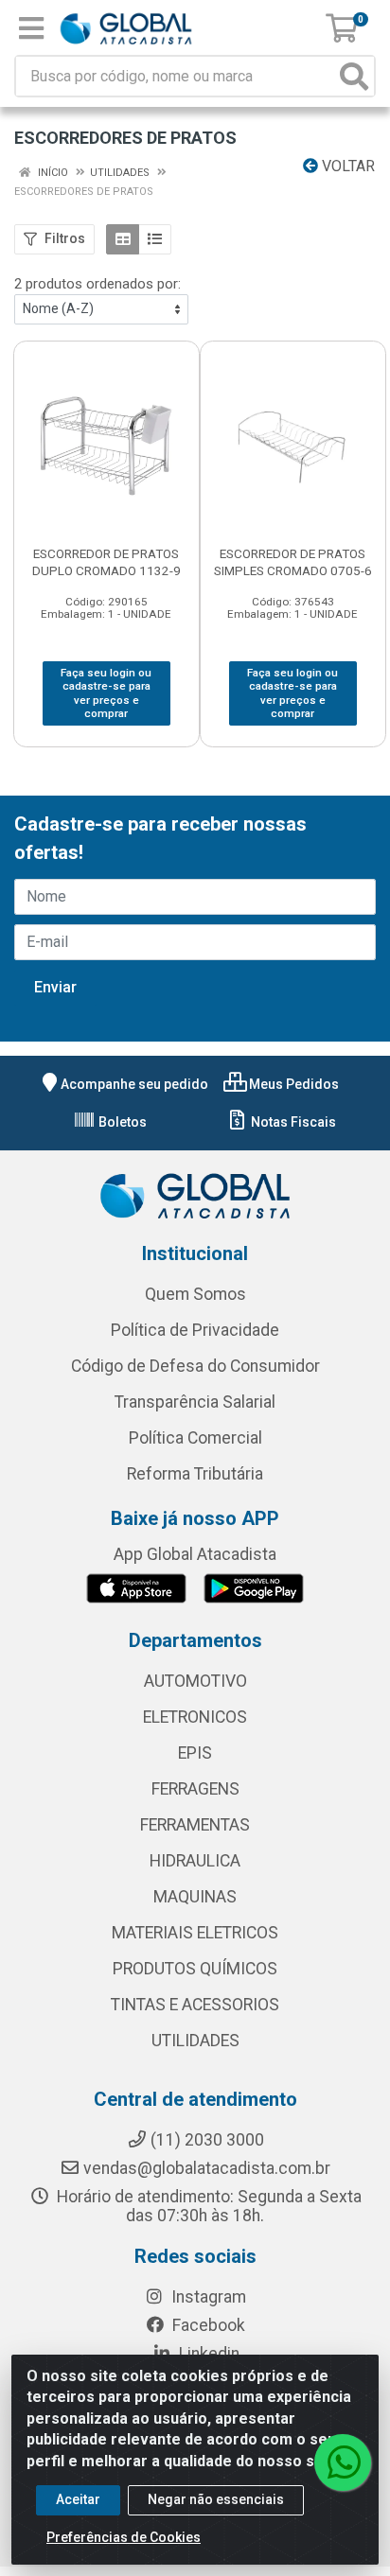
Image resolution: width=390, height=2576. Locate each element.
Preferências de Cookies (124, 2537)
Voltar (346, 166)
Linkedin (207, 2354)
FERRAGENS (195, 1789)
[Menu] (31, 28)
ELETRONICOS (195, 1717)
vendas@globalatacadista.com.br (207, 2168)
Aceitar (78, 2499)
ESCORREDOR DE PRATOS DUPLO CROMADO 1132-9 (106, 561)
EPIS (195, 1753)
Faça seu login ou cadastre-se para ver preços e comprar (106, 693)
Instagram (207, 2297)
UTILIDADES (195, 2041)
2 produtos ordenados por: (97, 284)
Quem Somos (195, 1294)
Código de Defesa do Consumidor (195, 1366)
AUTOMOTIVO (195, 1681)
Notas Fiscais (292, 1122)
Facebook (207, 2325)
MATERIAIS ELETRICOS (195, 1933)
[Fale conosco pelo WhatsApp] (343, 2462)
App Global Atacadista (195, 1554)
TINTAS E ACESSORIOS (195, 2005)
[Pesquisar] (354, 76)
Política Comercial (195, 1438)
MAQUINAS (195, 1897)
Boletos (121, 1122)
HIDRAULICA (195, 1861)
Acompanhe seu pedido (134, 1084)
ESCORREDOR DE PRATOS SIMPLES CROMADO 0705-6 (293, 561)
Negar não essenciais (216, 2499)
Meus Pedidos (292, 1084)
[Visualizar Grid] (123, 239)
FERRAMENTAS (195, 1825)
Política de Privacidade (195, 1330)
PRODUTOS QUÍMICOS (195, 1969)
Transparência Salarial (195, 1402)
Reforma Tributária (195, 1474)
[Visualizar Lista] (155, 239)
